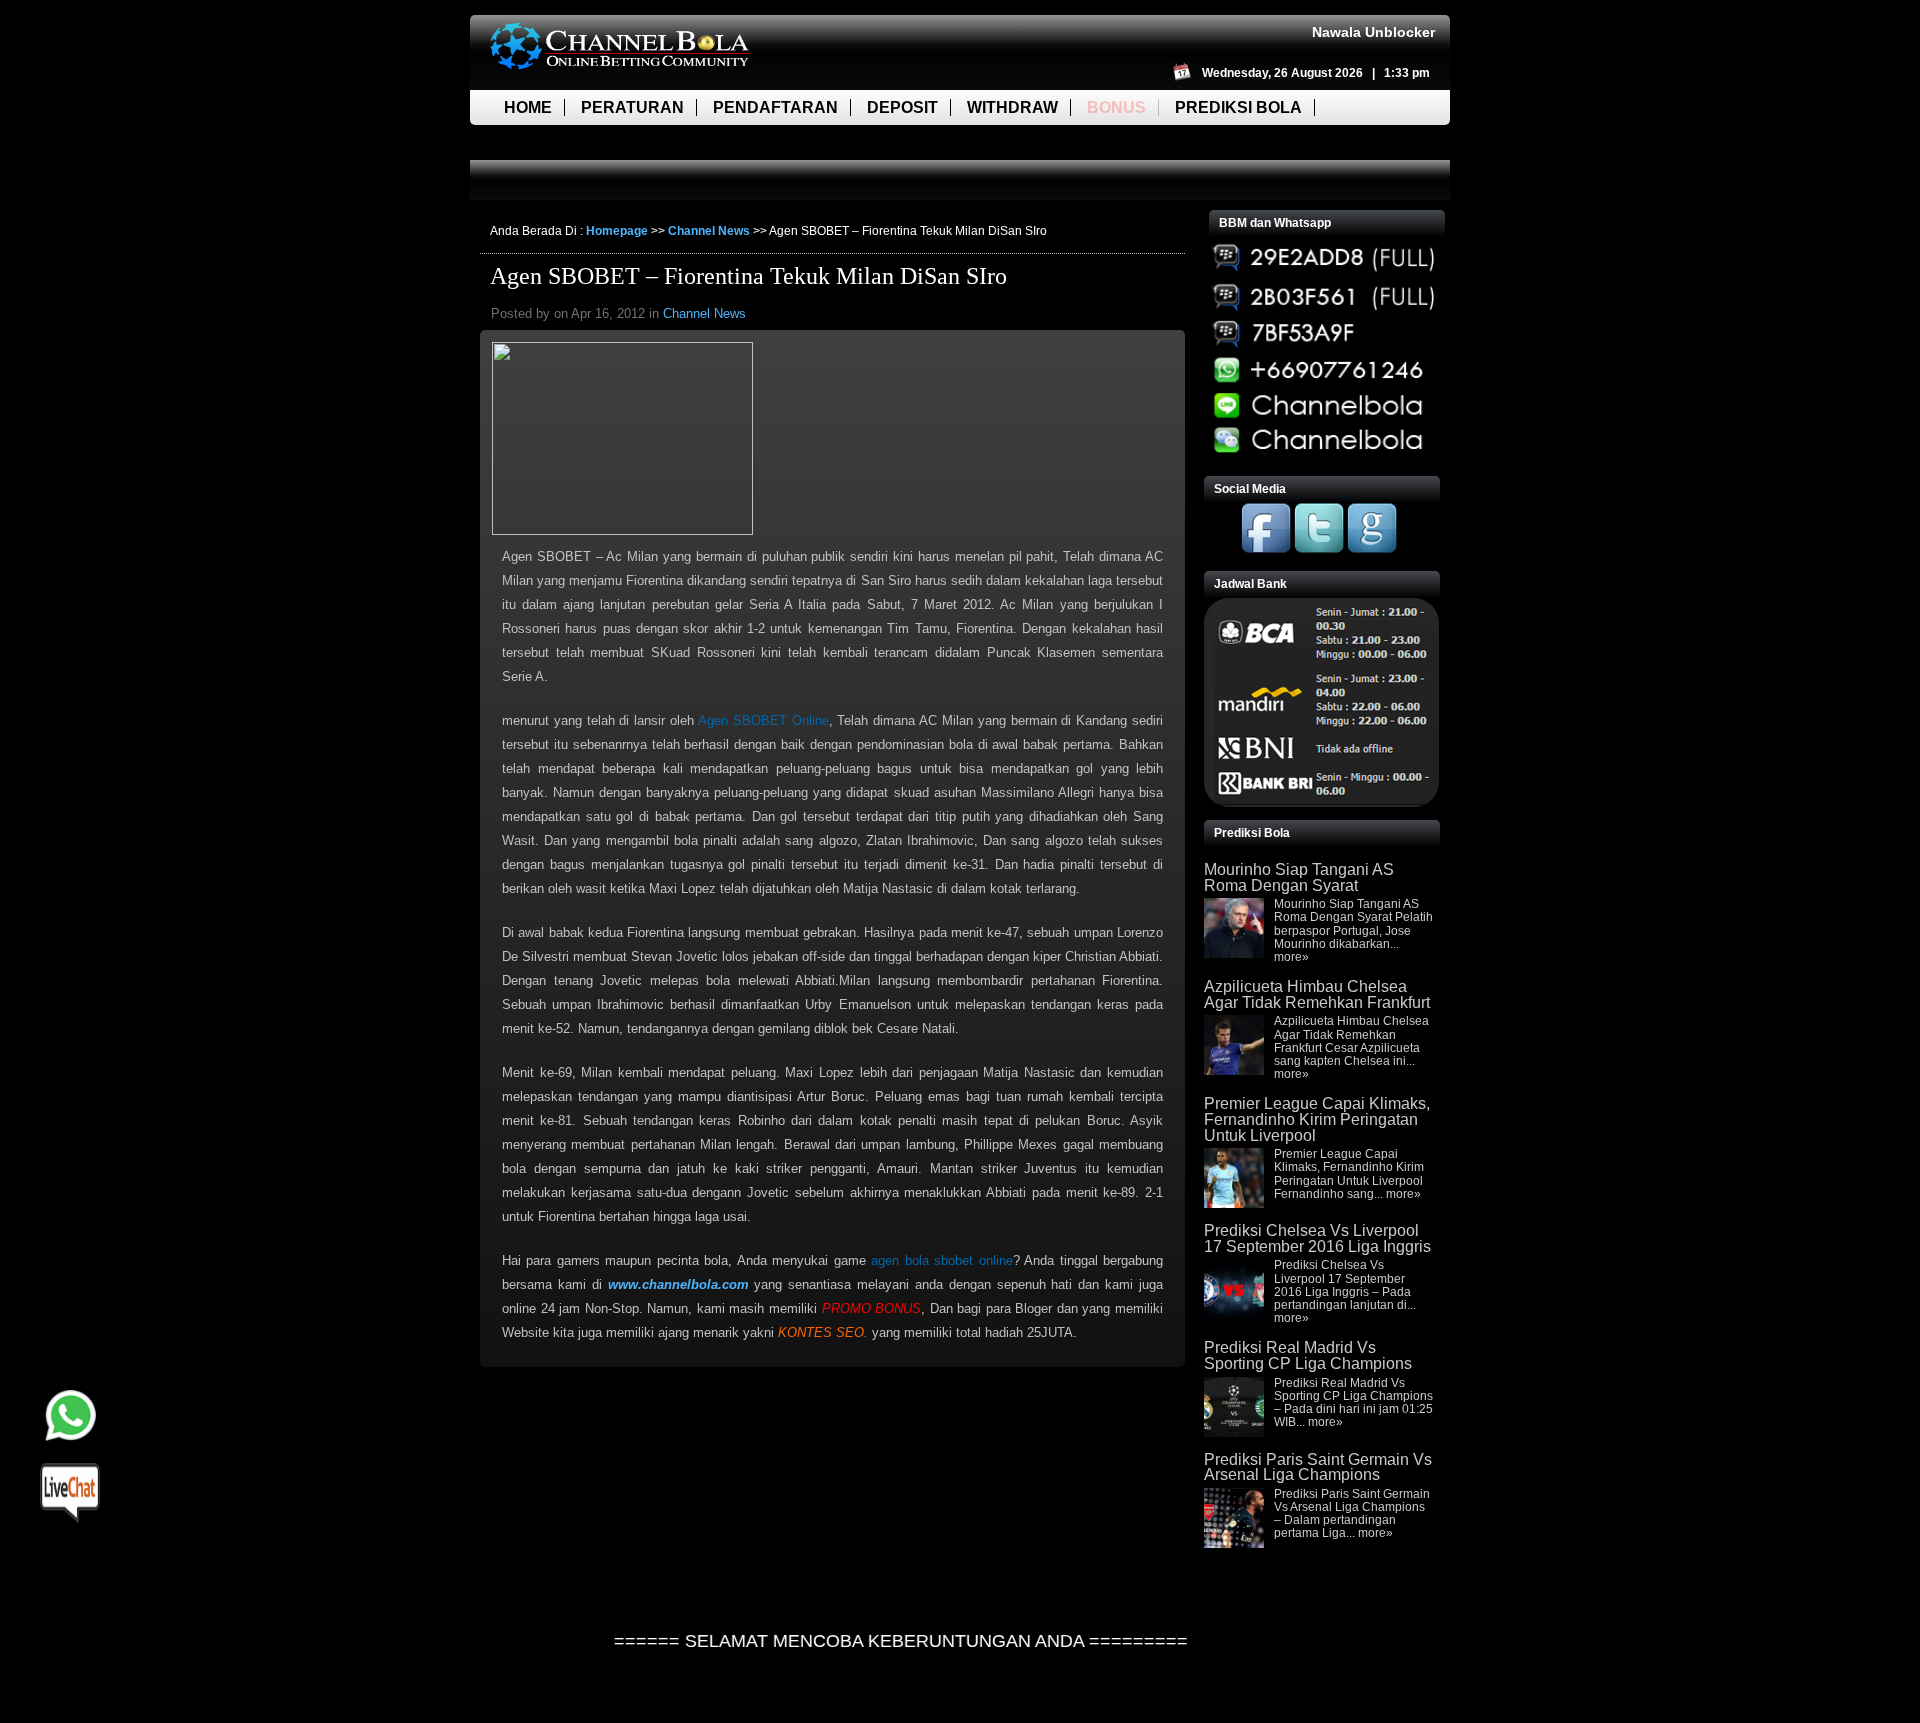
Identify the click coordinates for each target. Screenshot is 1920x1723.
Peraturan (632, 107)
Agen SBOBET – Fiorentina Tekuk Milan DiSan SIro (748, 276)
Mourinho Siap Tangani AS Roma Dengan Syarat (1299, 877)
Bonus (1116, 107)
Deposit (902, 107)
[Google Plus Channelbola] (1372, 549)
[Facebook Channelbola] (1266, 549)
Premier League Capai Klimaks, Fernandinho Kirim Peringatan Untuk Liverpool (1317, 1119)
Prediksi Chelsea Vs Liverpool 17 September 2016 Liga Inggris (1317, 1238)
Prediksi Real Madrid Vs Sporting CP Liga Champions (1308, 1355)
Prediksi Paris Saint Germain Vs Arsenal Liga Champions (1318, 1467)
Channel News (709, 231)
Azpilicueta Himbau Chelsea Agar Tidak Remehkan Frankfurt (1317, 994)
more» (1291, 957)
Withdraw (1012, 107)
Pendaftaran (775, 107)
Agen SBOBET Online (763, 720)
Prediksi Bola (1238, 107)
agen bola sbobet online (941, 1260)
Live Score (553, 142)
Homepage (617, 231)
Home (528, 107)
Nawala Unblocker (1373, 32)
